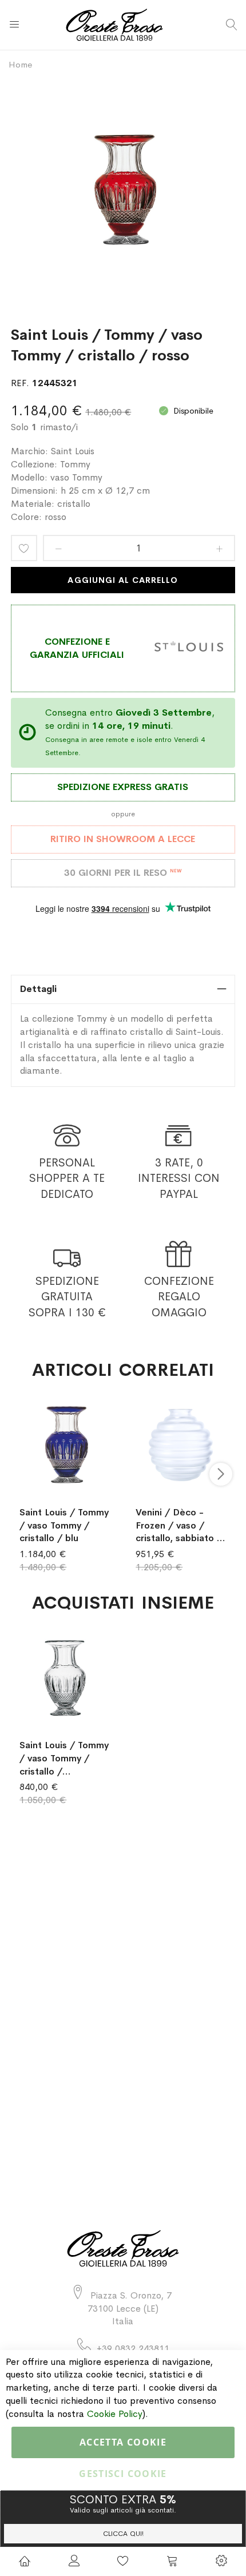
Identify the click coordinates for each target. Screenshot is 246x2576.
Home (20, 64)
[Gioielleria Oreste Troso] (123, 25)
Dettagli (38, 989)
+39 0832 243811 (133, 2349)
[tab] (123, 989)
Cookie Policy (115, 2414)
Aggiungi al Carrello (123, 580)
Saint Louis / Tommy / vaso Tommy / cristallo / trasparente (64, 1759)
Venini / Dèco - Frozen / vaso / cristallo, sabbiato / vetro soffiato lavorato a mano (179, 1526)
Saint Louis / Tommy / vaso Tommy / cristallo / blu (64, 1525)
